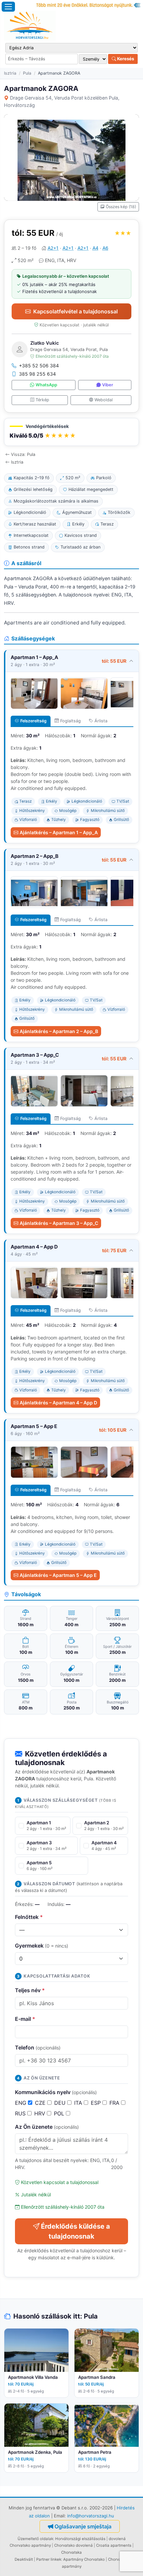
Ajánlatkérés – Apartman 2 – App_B (59, 1031)
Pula (27, 73)
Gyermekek (42, 1946)
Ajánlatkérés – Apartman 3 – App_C (59, 1223)
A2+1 (53, 248)
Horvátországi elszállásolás (80, 2539)
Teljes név (30, 1990)
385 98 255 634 (37, 374)
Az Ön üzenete (47, 2127)
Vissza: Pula (23, 454)
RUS (21, 2113)
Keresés (125, 59)
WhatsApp (46, 385)
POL (60, 2113)
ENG (21, 2103)
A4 (95, 248)
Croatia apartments (114, 2545)
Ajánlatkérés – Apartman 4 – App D (58, 1403)
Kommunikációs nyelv (56, 2092)
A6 (105, 248)
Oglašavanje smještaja (83, 2526)
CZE (41, 2103)
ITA (79, 2103)
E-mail (25, 2019)
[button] (71, 432)
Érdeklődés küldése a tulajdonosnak (75, 2231)
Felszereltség (33, 721)
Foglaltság (71, 721)
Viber (108, 385)
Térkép (42, 400)
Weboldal (104, 400)
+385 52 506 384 (39, 366)
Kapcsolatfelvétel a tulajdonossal (75, 311)
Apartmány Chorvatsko (84, 2559)
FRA (115, 2103)
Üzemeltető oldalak (35, 2539)
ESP (97, 2103)
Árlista (101, 721)
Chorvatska (71, 2552)
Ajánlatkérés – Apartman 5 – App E (58, 1575)
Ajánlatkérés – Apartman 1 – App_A (59, 832)
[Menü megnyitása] (8, 7)
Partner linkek (49, 2559)
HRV (41, 2113)
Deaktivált (24, 2559)
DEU (61, 2103)
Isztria (10, 73)
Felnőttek (29, 1917)
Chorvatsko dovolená (73, 2545)
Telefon (38, 2047)
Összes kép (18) (121, 207)
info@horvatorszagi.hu (91, 2516)
